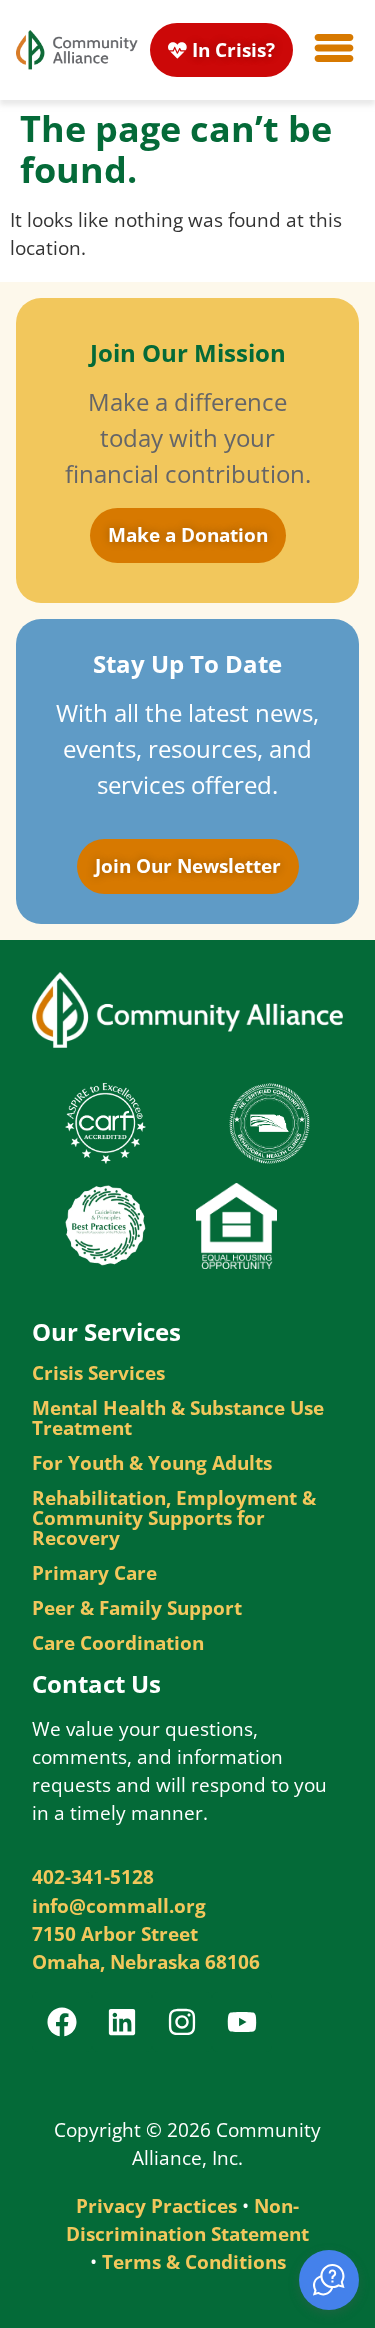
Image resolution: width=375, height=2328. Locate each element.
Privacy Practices (156, 2205)
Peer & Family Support (137, 1608)
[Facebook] (62, 2022)
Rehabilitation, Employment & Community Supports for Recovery (174, 1518)
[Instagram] (182, 2022)
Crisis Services (98, 1373)
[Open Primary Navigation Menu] (334, 48)
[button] (329, 2280)
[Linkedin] (122, 2022)
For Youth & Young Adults (152, 1463)
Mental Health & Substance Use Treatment (178, 1418)
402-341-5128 (93, 1876)
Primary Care (94, 1573)
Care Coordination (118, 1643)
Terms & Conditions (194, 2261)
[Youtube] (242, 2022)
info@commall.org (119, 1905)
